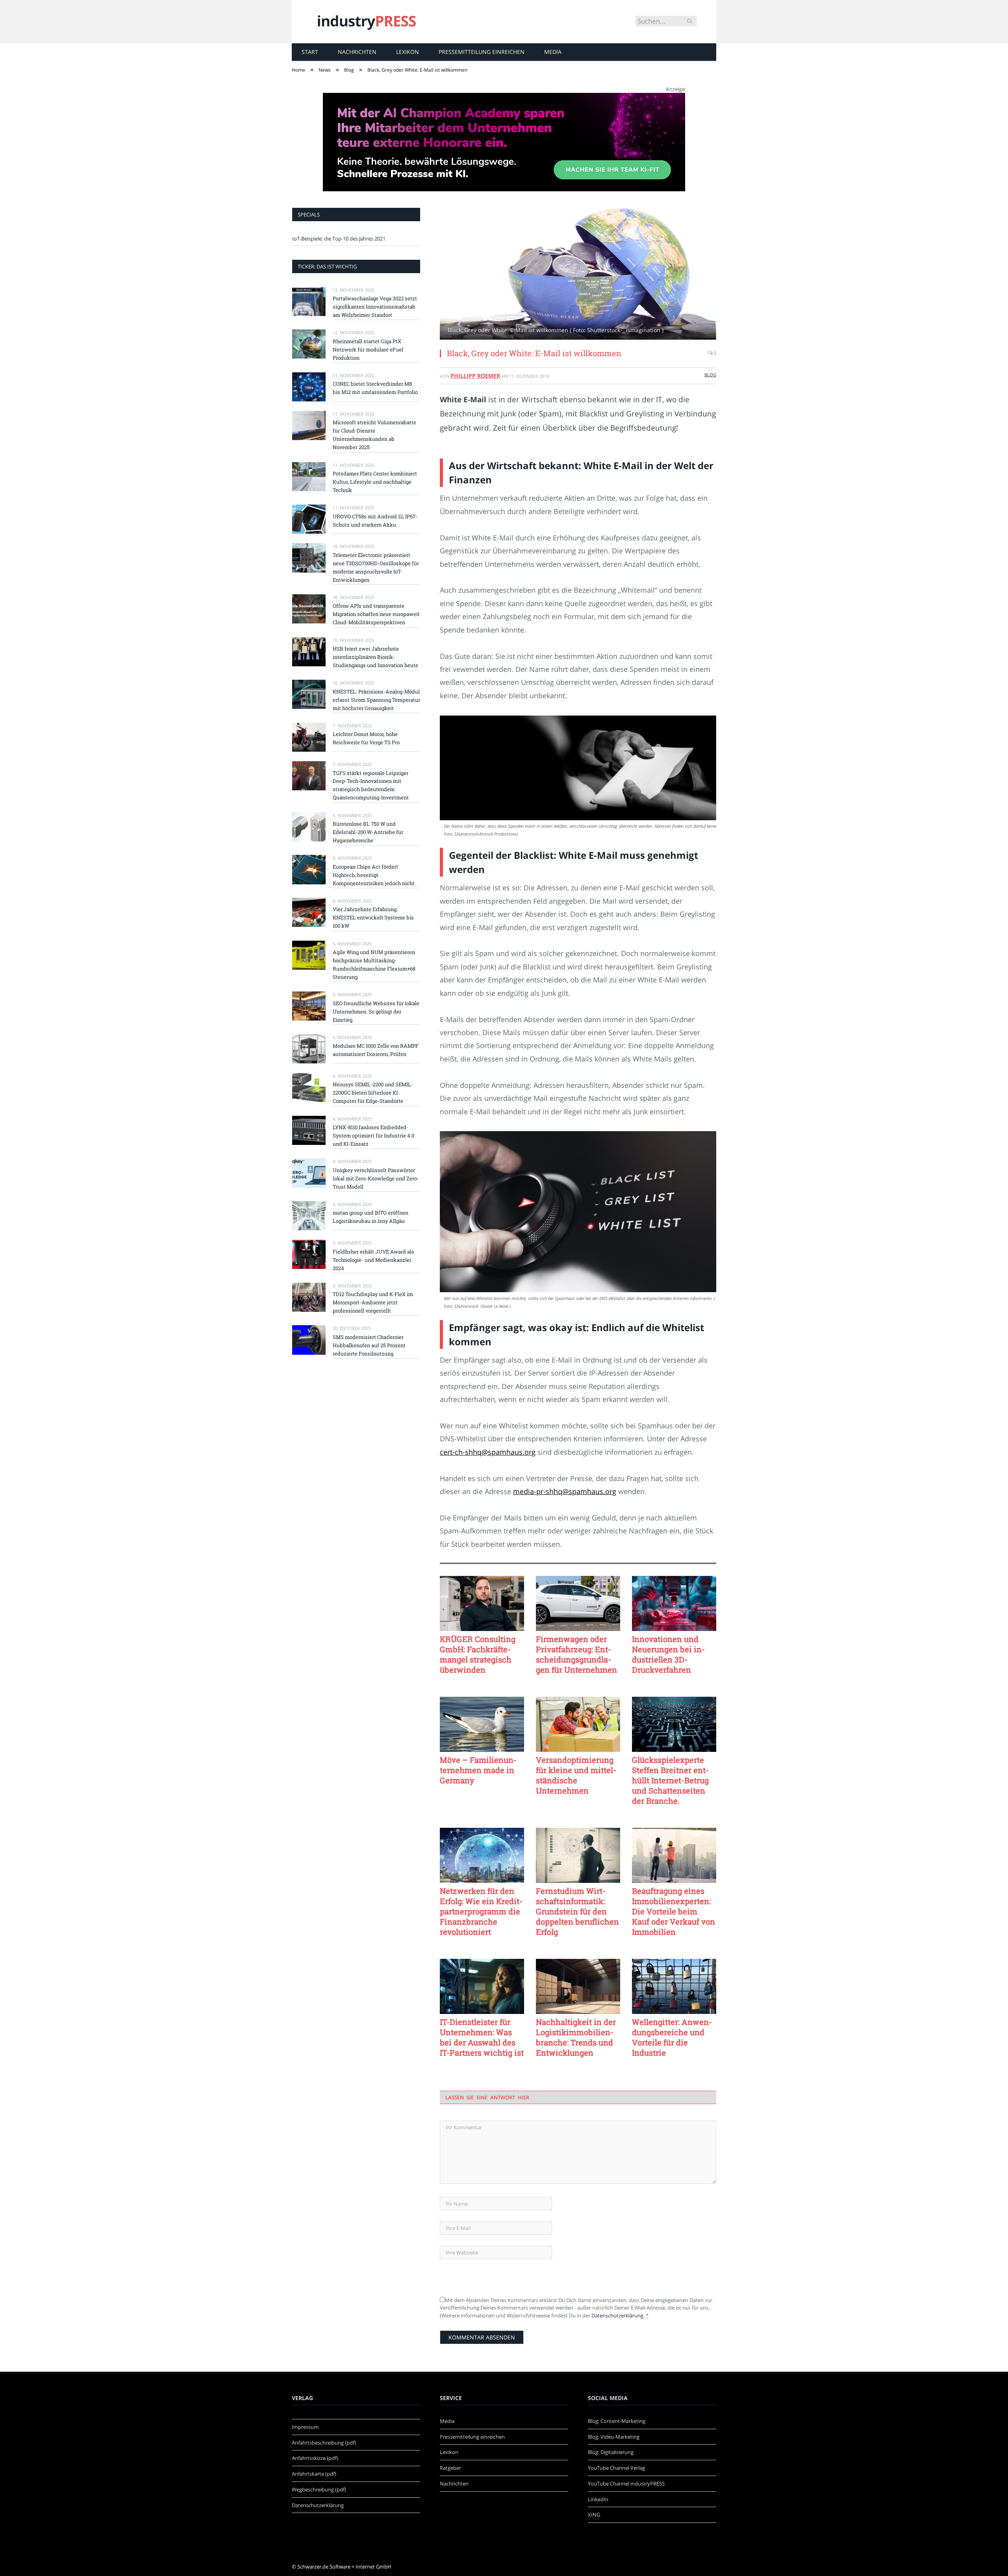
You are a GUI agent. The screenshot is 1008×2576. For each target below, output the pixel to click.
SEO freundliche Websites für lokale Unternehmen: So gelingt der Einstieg (376, 1012)
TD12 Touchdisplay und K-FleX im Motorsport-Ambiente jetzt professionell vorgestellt (373, 1302)
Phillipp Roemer (475, 376)
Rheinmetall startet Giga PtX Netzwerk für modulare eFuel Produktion (368, 350)
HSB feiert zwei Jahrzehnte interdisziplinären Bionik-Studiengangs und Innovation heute (375, 657)
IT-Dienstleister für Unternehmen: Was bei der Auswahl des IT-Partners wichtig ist (482, 2037)
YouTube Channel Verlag (616, 2468)
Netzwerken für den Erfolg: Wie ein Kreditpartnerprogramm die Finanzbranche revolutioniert (481, 1911)
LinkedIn (598, 2499)
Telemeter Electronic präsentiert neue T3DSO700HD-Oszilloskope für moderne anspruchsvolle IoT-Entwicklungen (376, 567)
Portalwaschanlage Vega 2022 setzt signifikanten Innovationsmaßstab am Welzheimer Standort (375, 307)
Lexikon (408, 52)
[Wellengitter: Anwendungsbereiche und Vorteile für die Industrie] (674, 1986)
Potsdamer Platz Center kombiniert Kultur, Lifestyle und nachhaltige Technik (375, 482)
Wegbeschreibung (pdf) (319, 2489)
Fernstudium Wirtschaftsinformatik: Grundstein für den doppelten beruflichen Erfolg (577, 1911)
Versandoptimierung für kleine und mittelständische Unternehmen (576, 1775)
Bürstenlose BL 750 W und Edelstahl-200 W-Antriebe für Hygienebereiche (368, 832)
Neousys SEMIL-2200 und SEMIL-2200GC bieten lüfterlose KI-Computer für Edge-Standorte (373, 1093)
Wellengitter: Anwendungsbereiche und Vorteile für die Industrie (672, 2037)
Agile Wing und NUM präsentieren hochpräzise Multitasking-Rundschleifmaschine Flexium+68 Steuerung (374, 964)
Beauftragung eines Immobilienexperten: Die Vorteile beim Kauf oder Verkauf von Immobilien (674, 1911)
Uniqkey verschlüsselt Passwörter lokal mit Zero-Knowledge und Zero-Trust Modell (376, 1178)
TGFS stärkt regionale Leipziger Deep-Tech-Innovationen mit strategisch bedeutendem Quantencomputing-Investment (371, 785)
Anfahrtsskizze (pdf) (315, 2458)
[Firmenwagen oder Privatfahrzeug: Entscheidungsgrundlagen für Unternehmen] (578, 1603)
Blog (710, 374)
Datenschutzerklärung (617, 2315)
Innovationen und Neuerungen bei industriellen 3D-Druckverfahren (668, 1654)
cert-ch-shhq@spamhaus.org (488, 1452)
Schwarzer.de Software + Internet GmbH (344, 2567)
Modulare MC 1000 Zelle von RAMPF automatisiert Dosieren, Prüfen (376, 1050)
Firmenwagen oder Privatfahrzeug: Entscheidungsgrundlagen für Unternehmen (576, 1654)
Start (310, 52)
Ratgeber (450, 2468)
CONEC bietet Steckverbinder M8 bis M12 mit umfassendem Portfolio (375, 388)
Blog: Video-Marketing (614, 2437)
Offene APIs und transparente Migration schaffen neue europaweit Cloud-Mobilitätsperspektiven (376, 614)
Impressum (305, 2427)
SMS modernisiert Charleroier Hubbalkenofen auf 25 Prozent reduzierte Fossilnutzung (369, 1345)
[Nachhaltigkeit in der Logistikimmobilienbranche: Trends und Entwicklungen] (578, 1986)
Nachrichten (357, 52)
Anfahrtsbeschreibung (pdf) (324, 2443)
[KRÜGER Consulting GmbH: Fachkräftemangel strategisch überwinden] (482, 1603)
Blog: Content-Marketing (617, 2421)
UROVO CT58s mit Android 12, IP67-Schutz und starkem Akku (375, 521)
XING (594, 2515)
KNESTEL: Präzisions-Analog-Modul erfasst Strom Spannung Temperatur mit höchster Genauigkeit (376, 700)
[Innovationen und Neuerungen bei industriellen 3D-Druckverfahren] (674, 1603)
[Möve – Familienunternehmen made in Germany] (482, 1724)
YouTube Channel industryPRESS (626, 2484)
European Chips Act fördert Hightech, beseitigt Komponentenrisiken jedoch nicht (374, 875)
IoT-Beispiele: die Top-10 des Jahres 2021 (339, 239)
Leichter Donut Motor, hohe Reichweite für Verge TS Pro (366, 738)
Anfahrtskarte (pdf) (314, 2474)
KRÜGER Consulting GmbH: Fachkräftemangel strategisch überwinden (478, 1654)
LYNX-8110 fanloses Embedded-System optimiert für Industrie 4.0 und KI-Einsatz (373, 1135)
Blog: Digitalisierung (611, 2452)
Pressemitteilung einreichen (482, 52)
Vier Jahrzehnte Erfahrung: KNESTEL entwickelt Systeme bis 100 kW (373, 917)
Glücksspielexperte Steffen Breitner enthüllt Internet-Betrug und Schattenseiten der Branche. (670, 1780)
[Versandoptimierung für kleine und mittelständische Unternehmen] (578, 1724)
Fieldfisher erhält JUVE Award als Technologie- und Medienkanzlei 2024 (373, 1260)
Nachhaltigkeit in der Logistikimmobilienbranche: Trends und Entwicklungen (576, 2037)
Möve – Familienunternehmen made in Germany (478, 1770)
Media (553, 52)
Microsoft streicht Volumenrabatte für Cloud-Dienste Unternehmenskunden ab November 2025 (374, 435)
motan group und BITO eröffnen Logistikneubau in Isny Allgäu (371, 1217)
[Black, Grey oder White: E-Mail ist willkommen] (578, 275)
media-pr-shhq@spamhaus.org (565, 1491)
